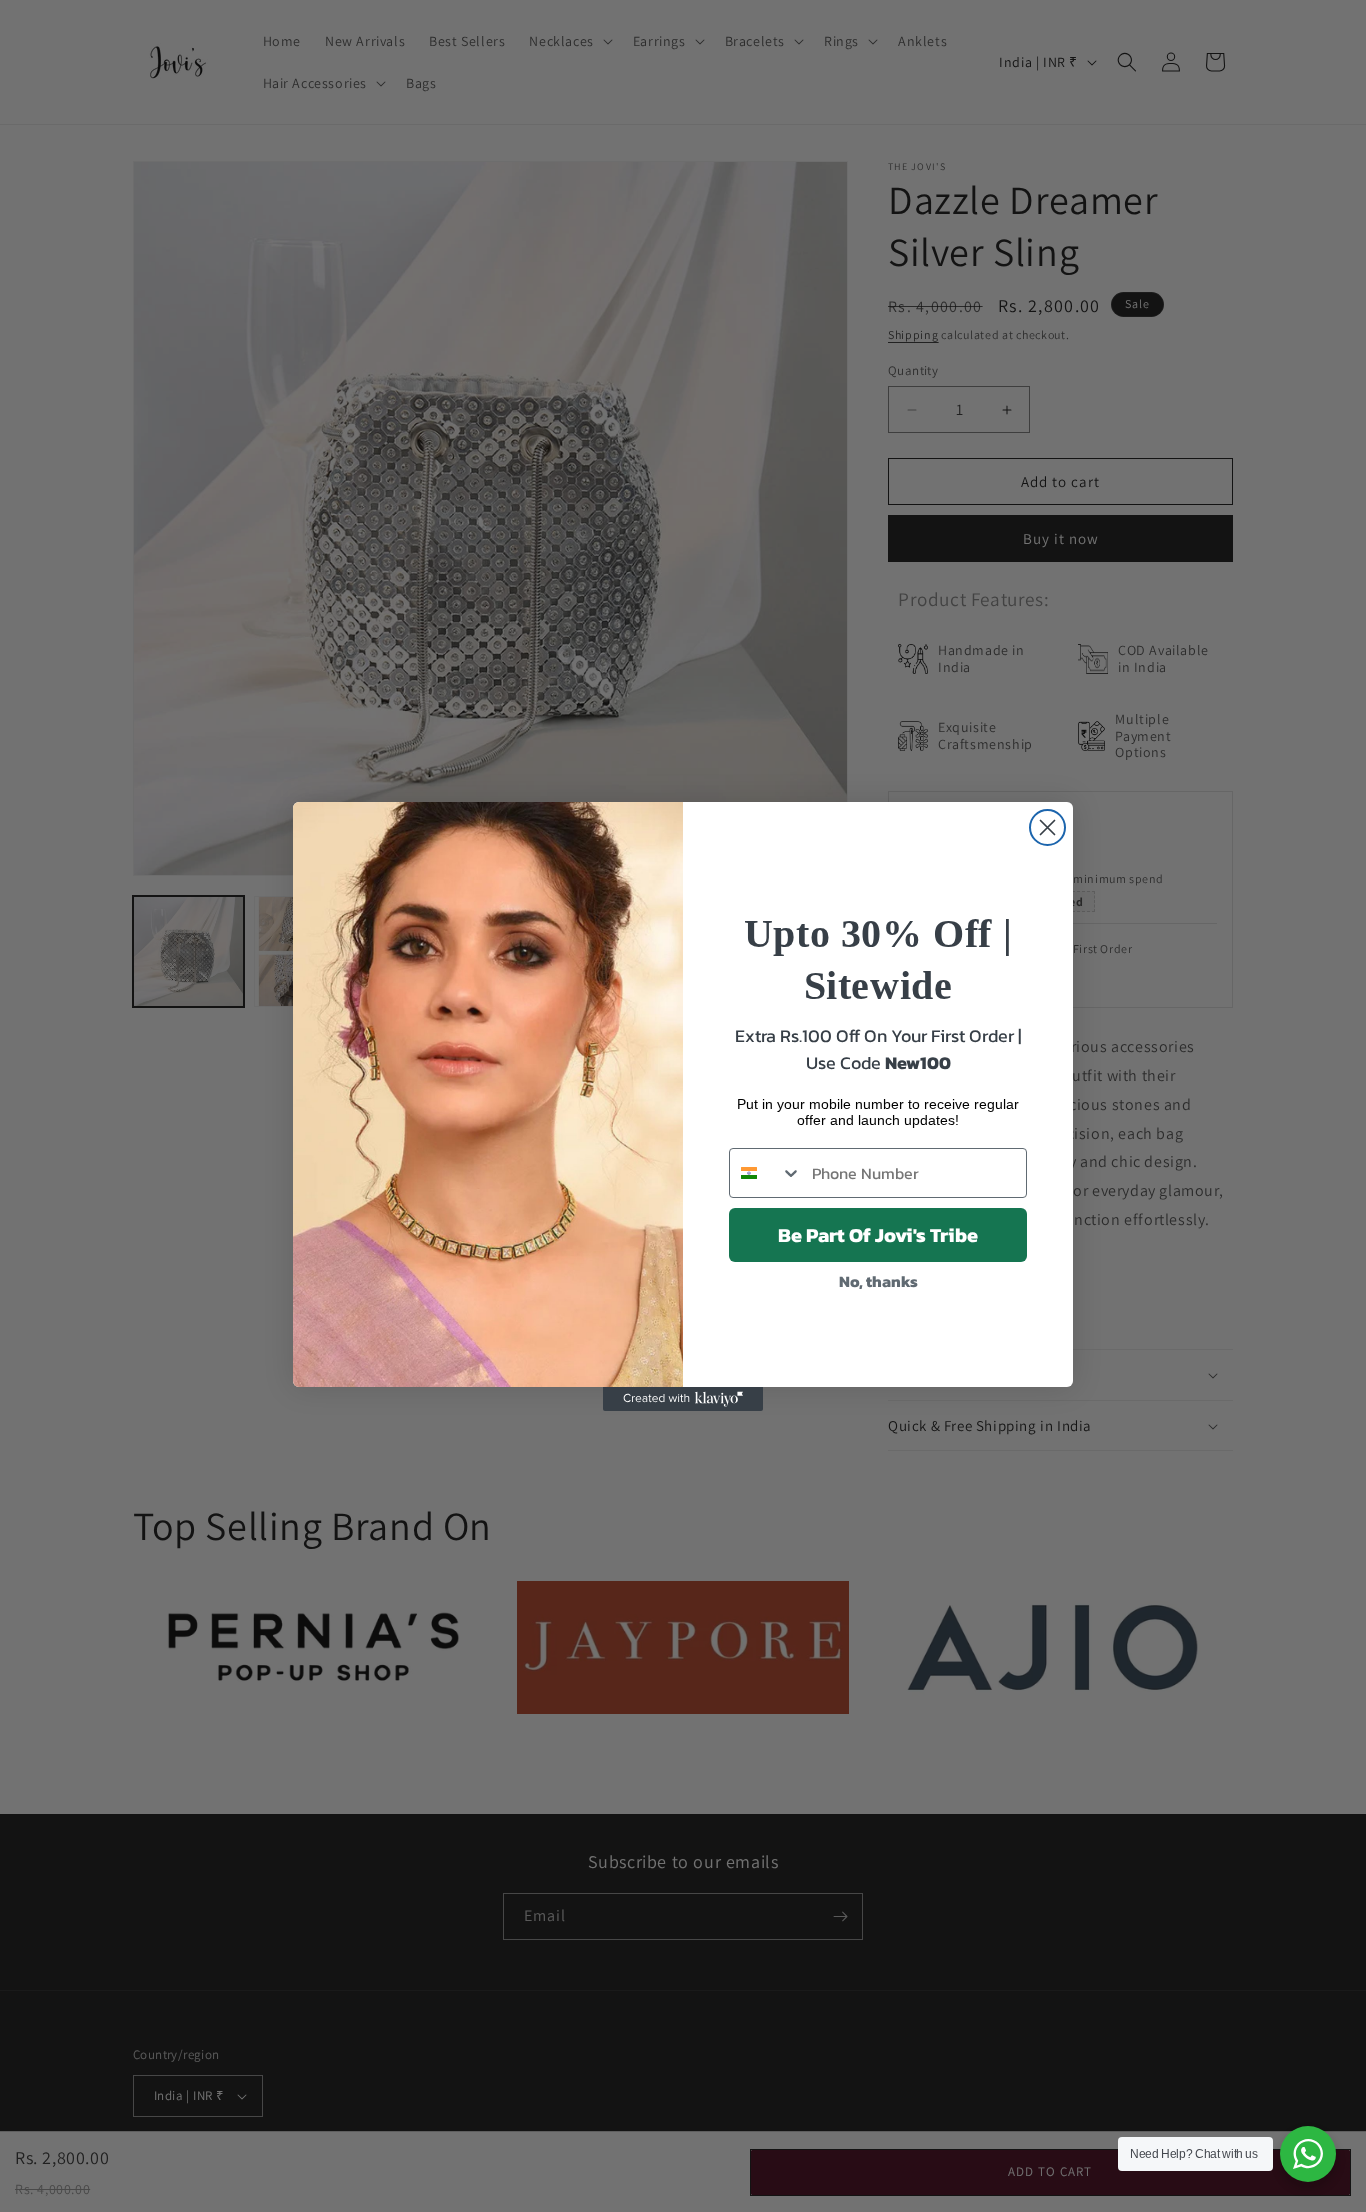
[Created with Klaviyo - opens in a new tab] (683, 1399)
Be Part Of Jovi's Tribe (878, 1235)
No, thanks (878, 1281)
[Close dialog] (1047, 827)
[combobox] (766, 1173)
